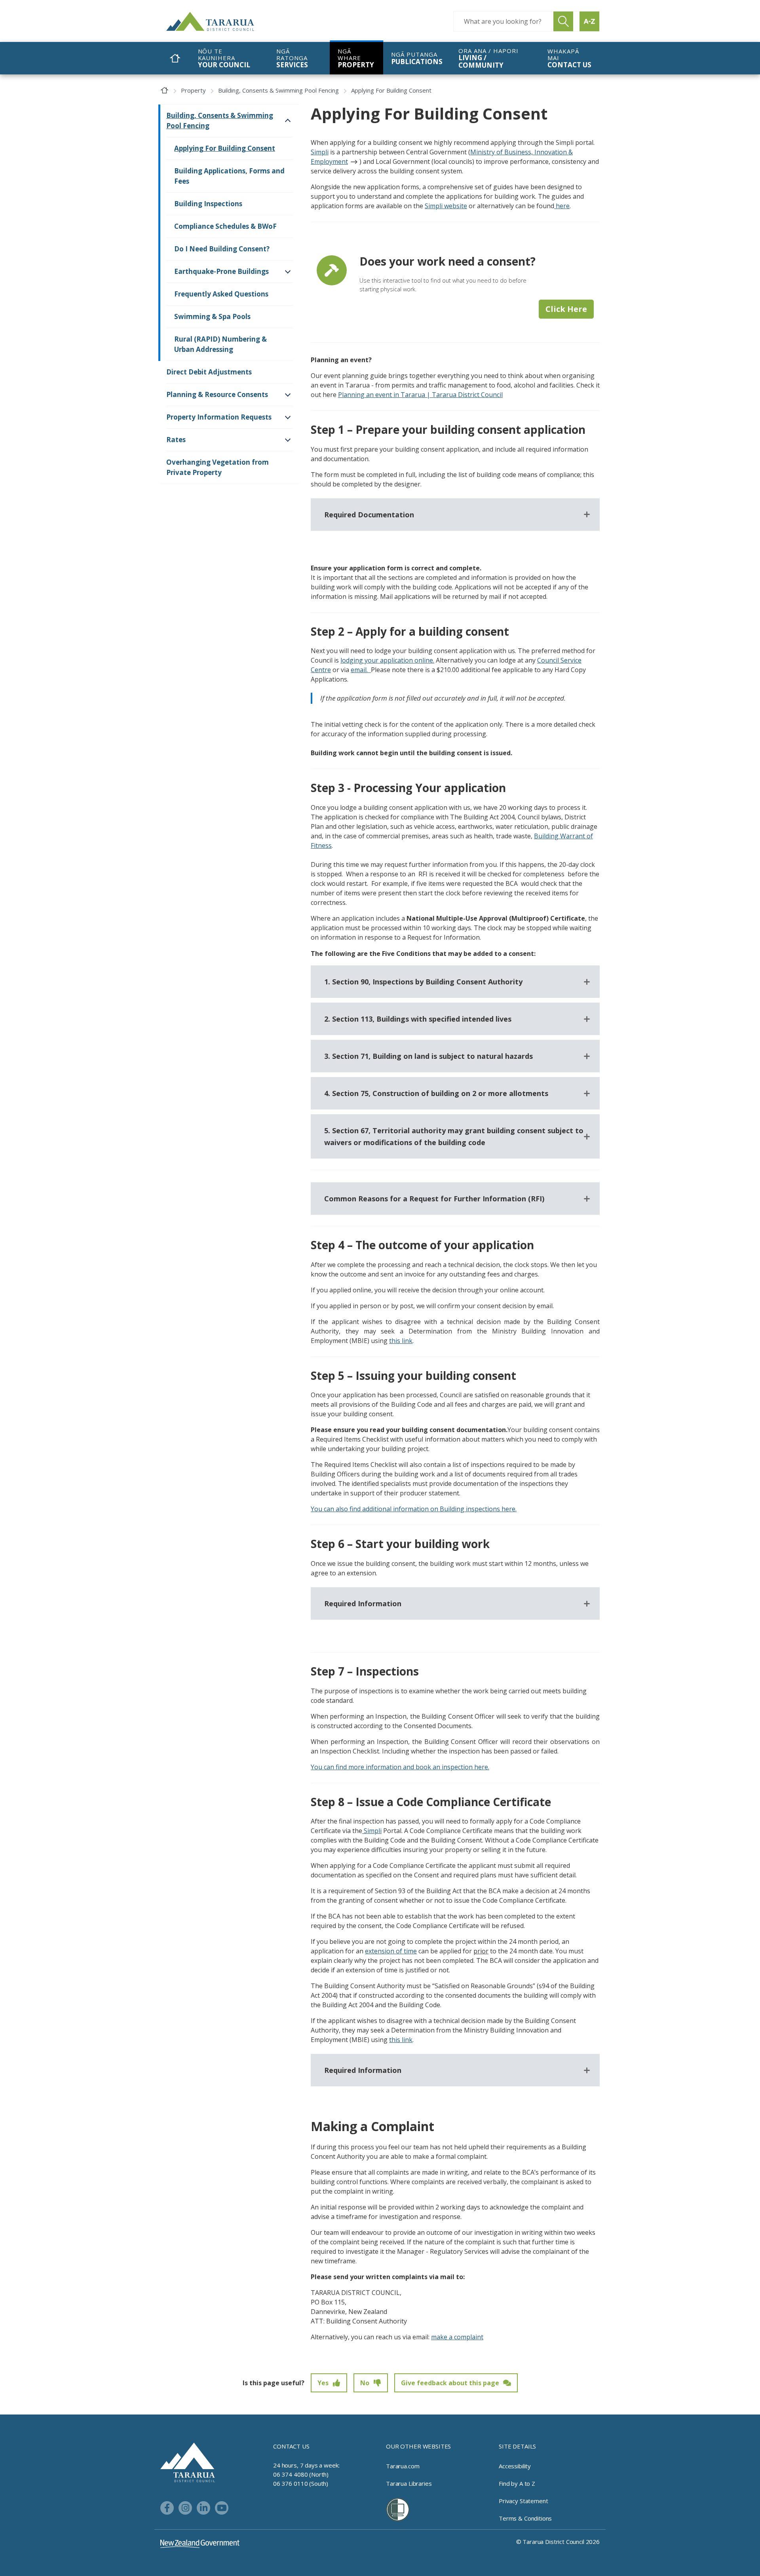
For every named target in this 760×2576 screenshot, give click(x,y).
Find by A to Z (517, 2483)
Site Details (517, 2446)
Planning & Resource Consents (217, 394)
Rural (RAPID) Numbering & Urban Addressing (220, 344)
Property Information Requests (219, 417)
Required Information (363, 1603)
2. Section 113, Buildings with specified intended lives (418, 1019)
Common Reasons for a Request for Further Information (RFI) (434, 1199)
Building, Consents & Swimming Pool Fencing (278, 90)
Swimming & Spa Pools (212, 316)
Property (193, 90)
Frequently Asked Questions (221, 294)
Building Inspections (208, 204)
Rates (176, 440)
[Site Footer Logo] (188, 2462)
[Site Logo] (226, 21)
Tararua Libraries (409, 2483)
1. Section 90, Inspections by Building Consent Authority (423, 982)
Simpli (320, 152)
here (562, 206)
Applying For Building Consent (225, 148)
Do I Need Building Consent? (222, 249)
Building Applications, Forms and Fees (229, 176)
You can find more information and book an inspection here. (400, 1767)
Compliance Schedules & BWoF (225, 226)
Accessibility (515, 2466)
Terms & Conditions (525, 2518)
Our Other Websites (418, 2446)
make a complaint (457, 2337)
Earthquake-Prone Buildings (221, 271)
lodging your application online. (387, 660)
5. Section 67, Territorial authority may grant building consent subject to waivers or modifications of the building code (454, 1136)
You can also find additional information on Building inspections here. (414, 1509)
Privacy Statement (523, 2501)
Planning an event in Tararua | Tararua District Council (420, 395)
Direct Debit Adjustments (209, 372)
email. (361, 670)
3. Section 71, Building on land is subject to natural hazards (428, 1056)
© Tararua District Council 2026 (558, 2542)
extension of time (391, 1951)
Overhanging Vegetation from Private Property (218, 467)
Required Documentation (369, 515)
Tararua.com (403, 2466)
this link (401, 1341)
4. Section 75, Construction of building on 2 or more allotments (436, 1093)
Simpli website (446, 206)
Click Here (566, 309)
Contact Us (291, 2446)
